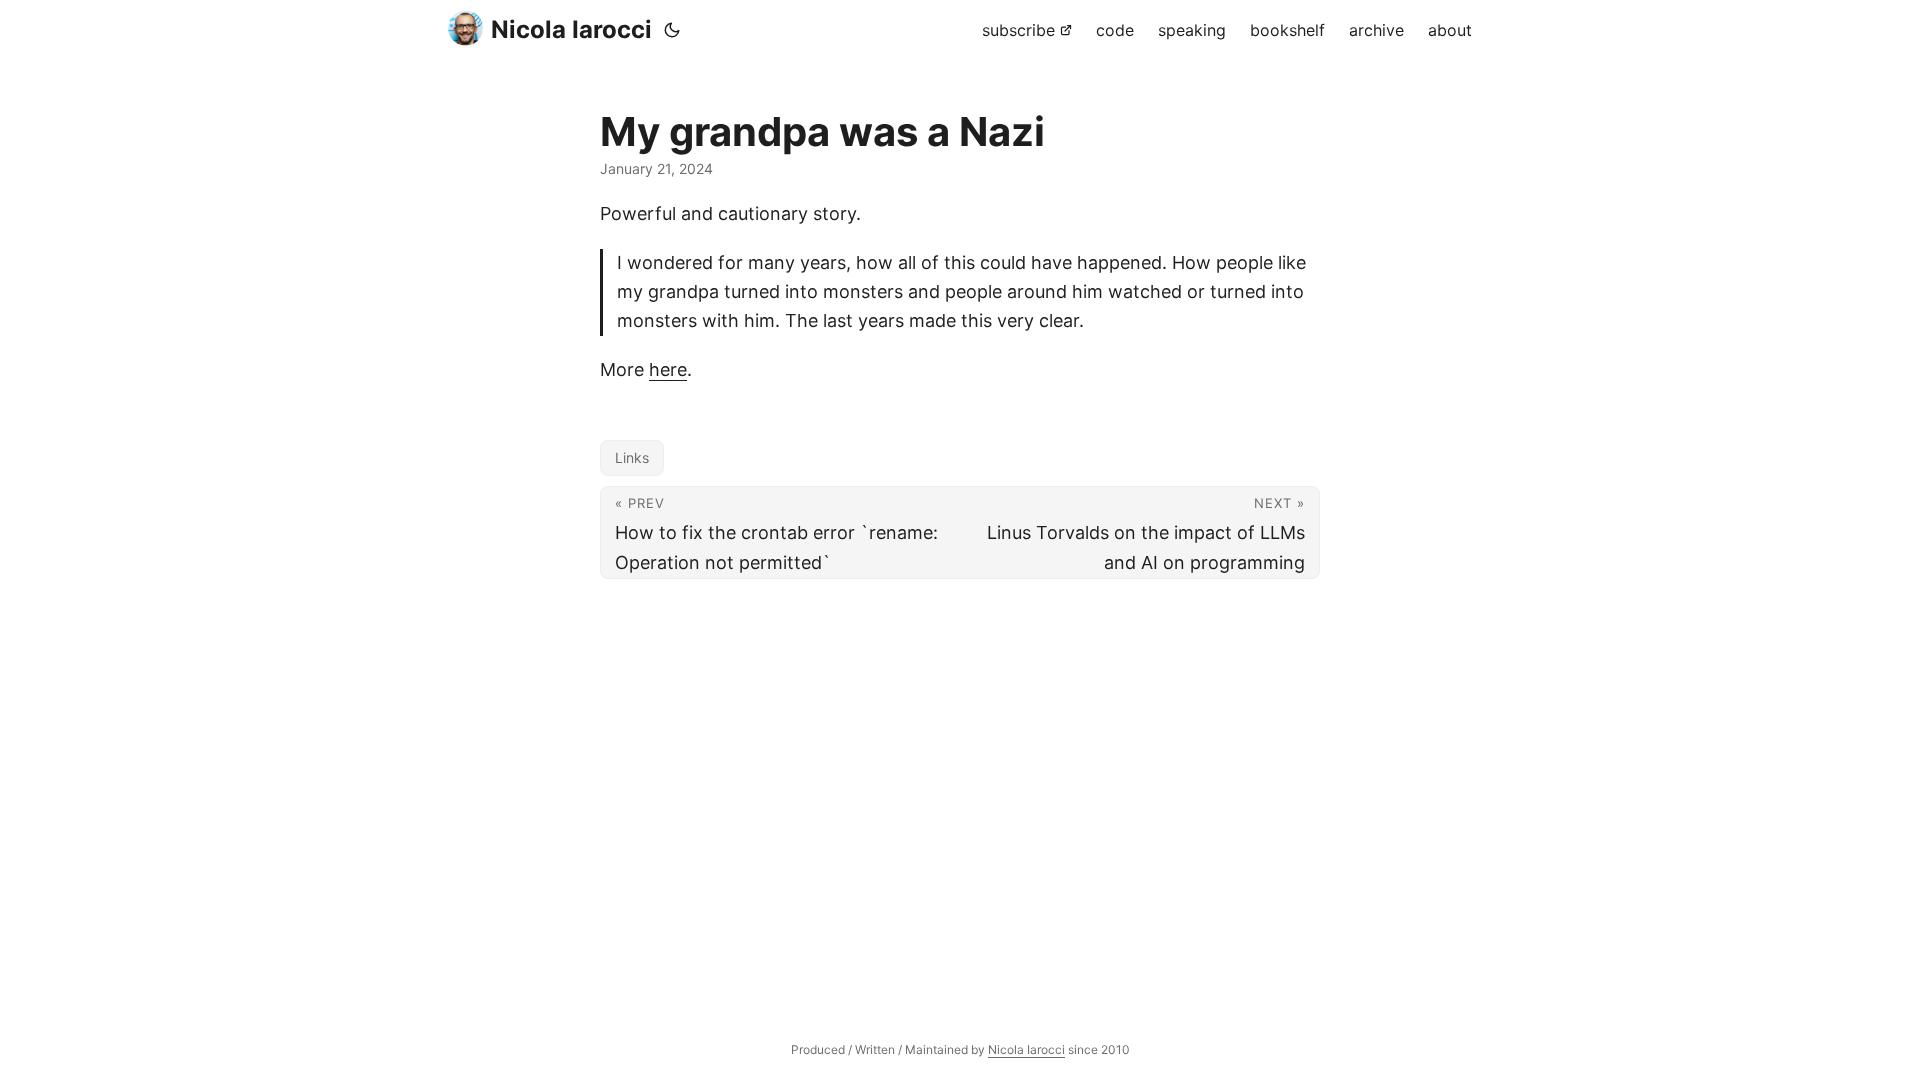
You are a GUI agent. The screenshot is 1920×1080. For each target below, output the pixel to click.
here (668, 369)
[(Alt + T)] (672, 30)
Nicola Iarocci (571, 29)
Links (632, 457)
